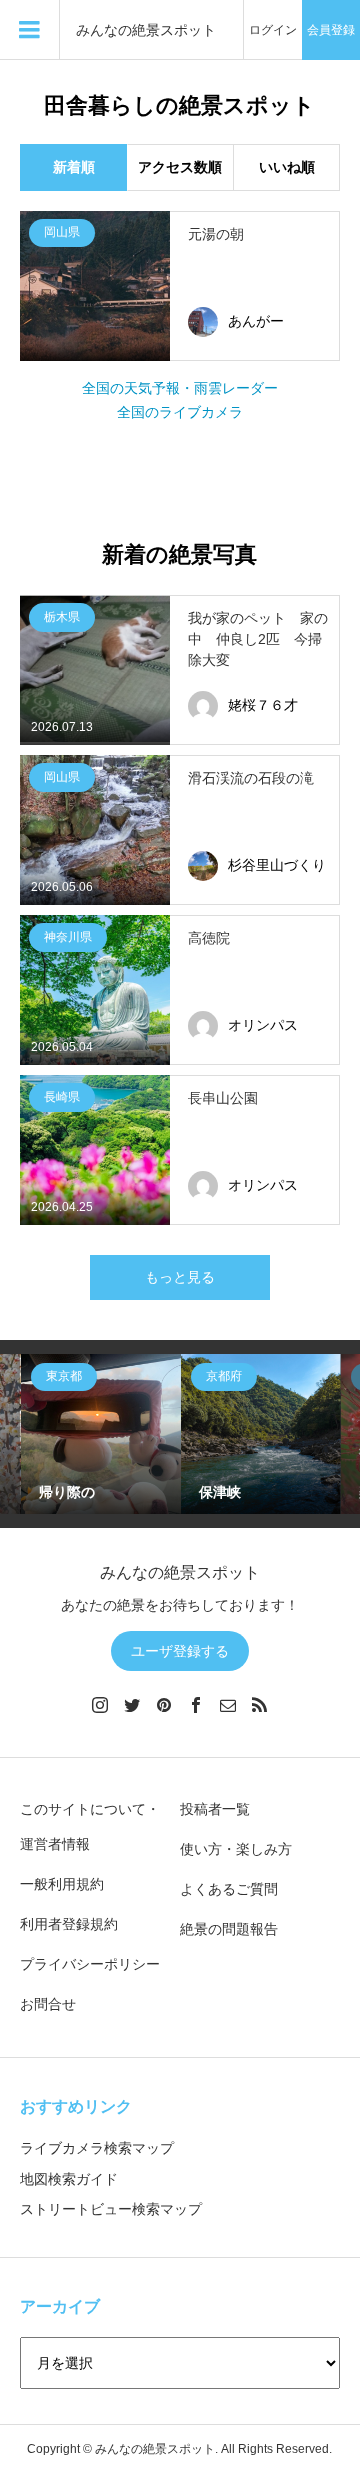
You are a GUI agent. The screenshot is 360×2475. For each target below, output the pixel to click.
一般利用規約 (62, 1884)
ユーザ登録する (180, 1651)
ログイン (273, 30)
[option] (101, 1434)
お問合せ (48, 2004)
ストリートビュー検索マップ (111, 2209)
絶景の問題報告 (229, 1929)
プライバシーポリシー (90, 1964)
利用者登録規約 (69, 1924)
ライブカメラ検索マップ (97, 2148)
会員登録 (331, 30)
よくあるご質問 (229, 1889)
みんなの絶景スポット (146, 30)
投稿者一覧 (215, 1809)
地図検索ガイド (69, 2179)
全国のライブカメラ (180, 412)
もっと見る (180, 1277)
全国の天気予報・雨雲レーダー (180, 388)
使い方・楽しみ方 (236, 1849)
